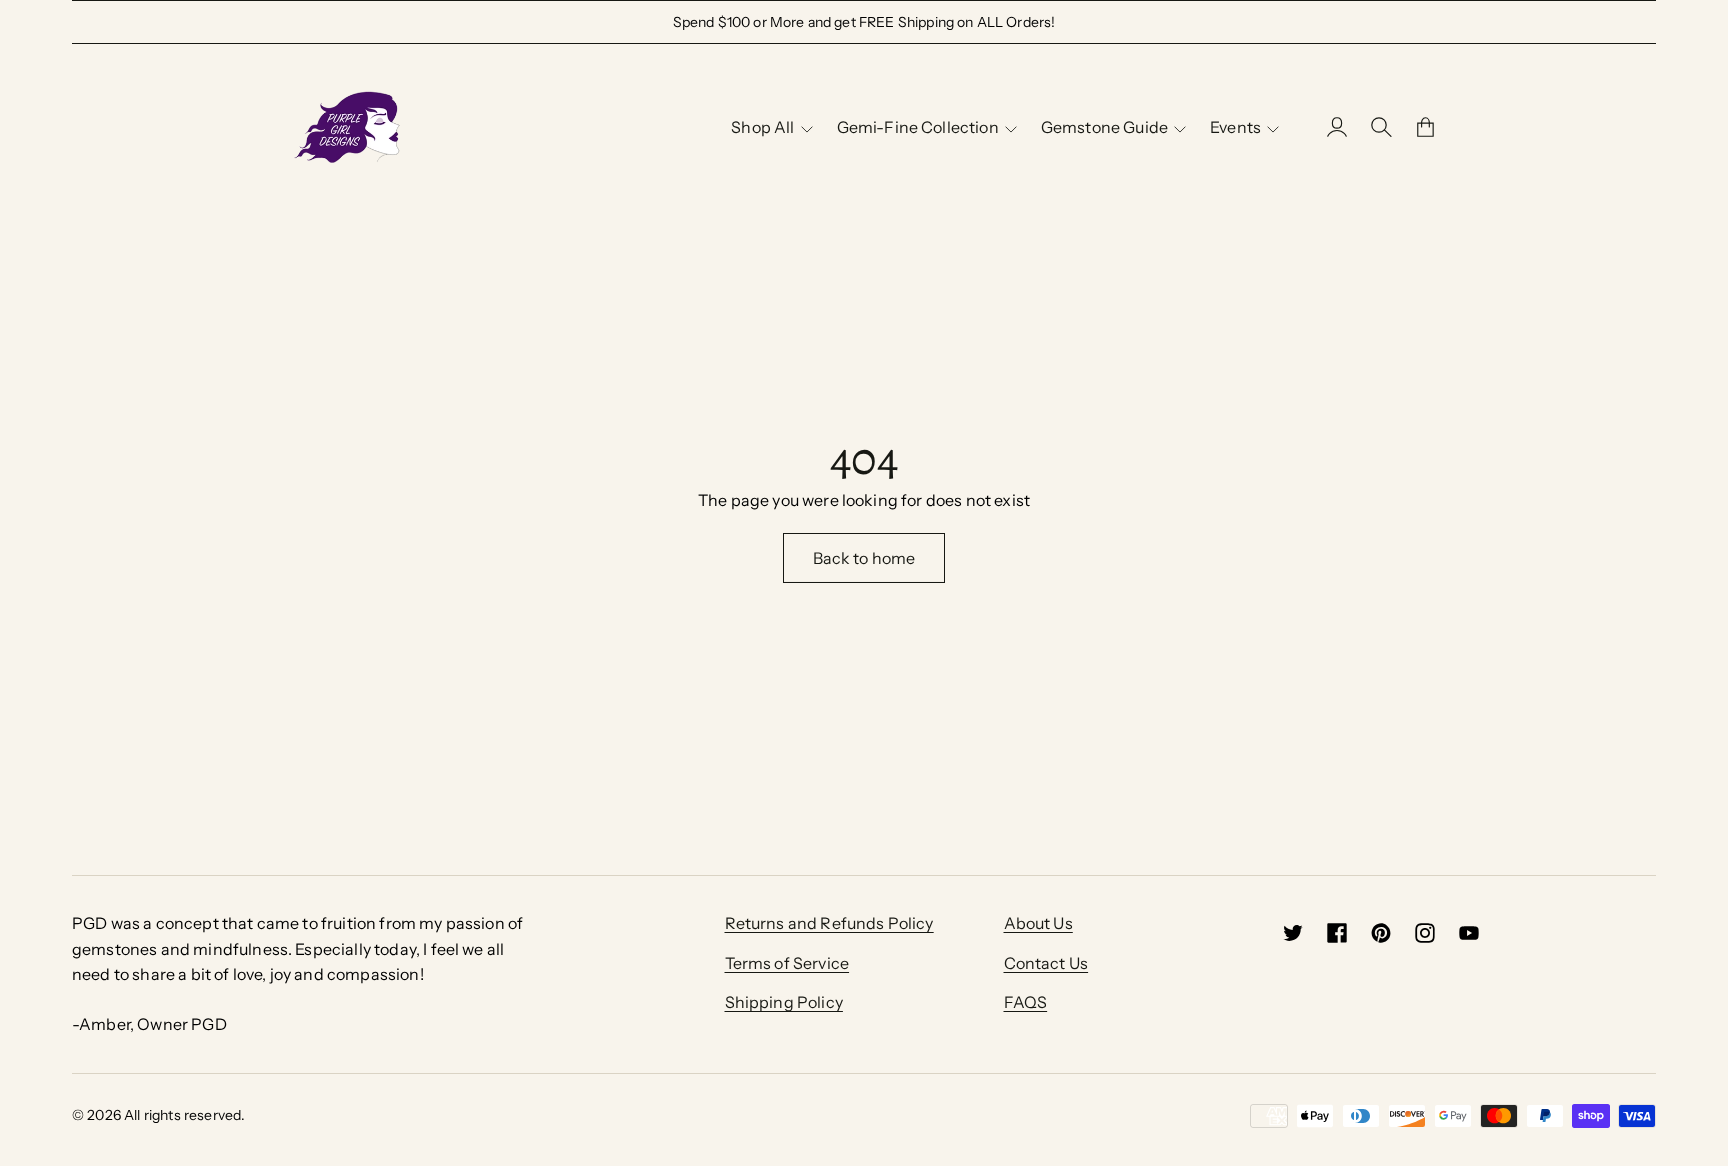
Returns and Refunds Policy (829, 923)
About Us (1038, 923)
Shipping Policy (784, 1002)
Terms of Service (787, 963)
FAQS (1026, 1002)
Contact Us (1046, 963)
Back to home (864, 558)
